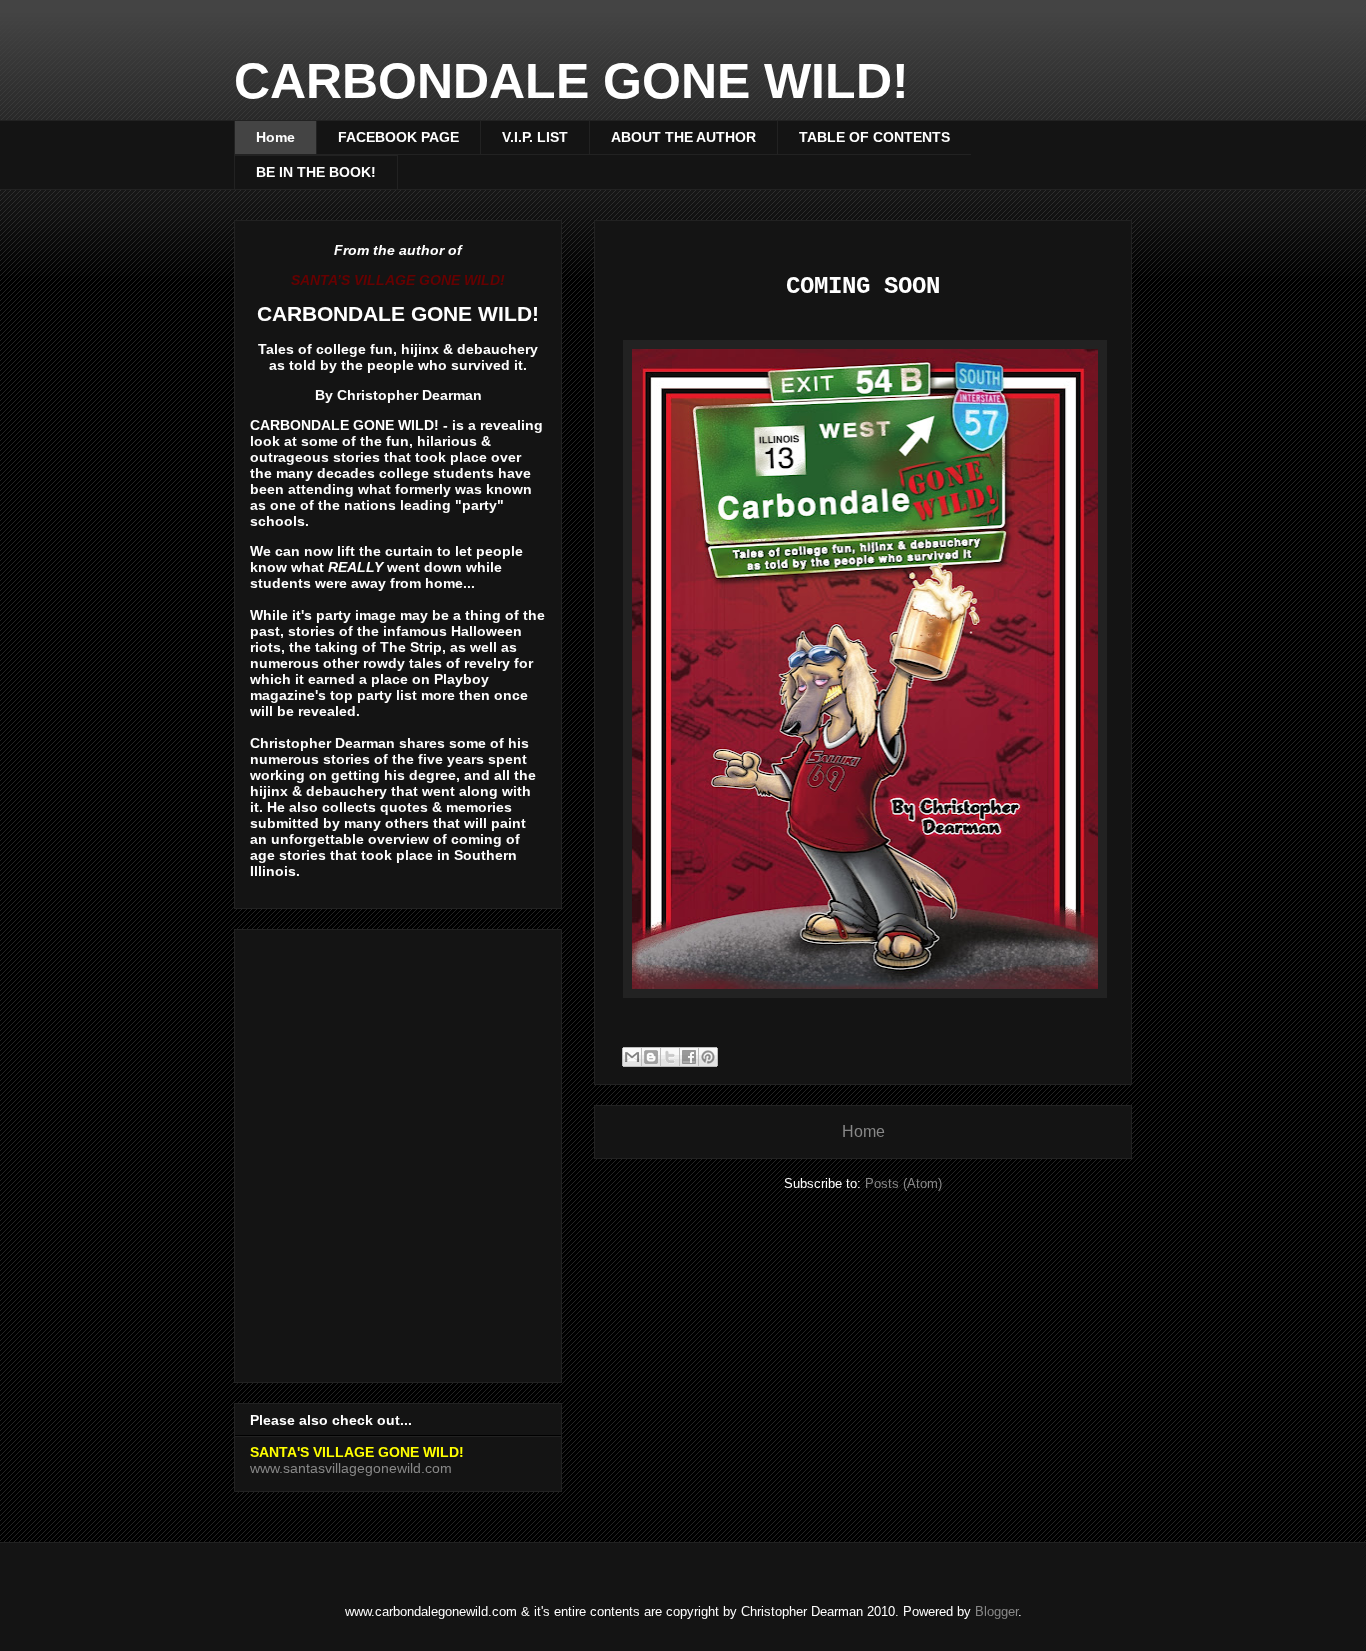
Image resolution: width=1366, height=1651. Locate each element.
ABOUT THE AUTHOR (683, 137)
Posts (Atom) (903, 1183)
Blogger (996, 1611)
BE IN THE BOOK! (316, 172)
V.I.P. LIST (535, 137)
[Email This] (632, 1057)
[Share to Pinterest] (708, 1057)
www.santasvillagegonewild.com (351, 1468)
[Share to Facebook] (689, 1057)
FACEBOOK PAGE (398, 137)
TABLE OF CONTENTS (874, 137)
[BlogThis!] (651, 1057)
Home (275, 137)
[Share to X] (670, 1057)
